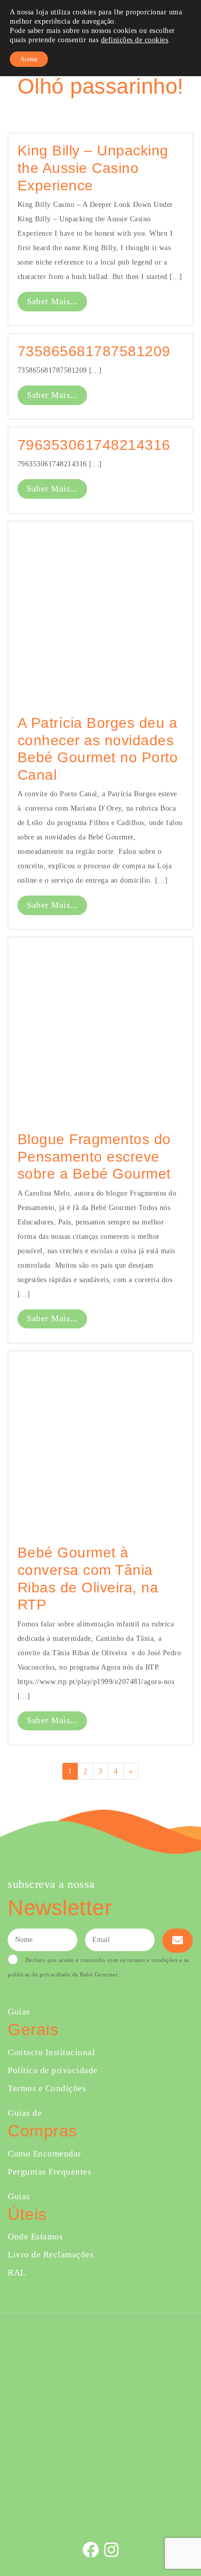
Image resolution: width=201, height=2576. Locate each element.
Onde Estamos (35, 2237)
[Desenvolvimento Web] (100, 2516)
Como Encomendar (45, 2154)
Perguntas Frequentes (49, 2172)
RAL (17, 2273)
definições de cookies (135, 40)
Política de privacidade (53, 2070)
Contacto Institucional (51, 2052)
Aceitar (29, 59)
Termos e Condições (47, 2088)
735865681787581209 (94, 351)
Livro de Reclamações (51, 2255)
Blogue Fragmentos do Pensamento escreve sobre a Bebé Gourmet (94, 1156)
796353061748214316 (94, 445)
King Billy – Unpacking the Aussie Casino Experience (93, 168)
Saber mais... (52, 301)
